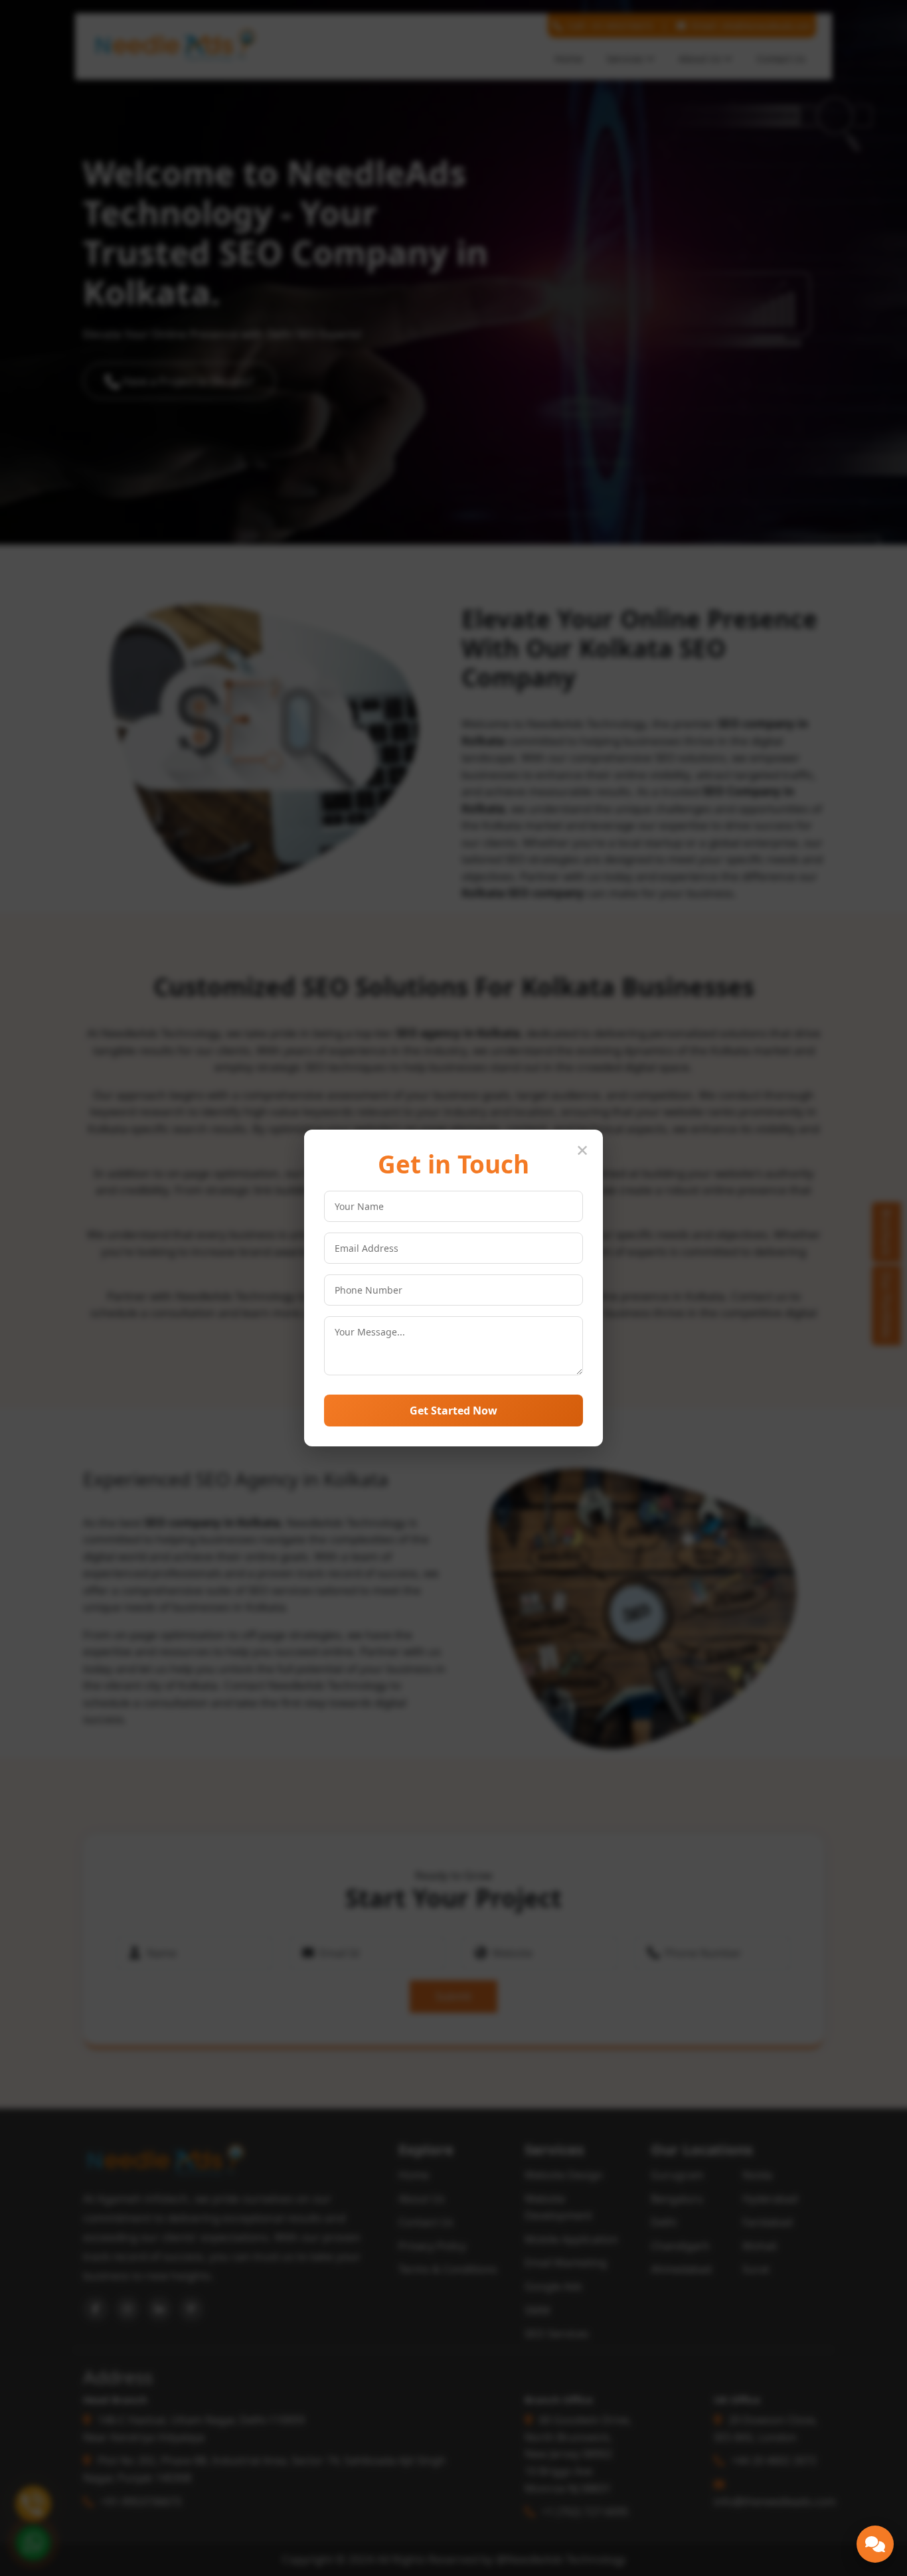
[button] (875, 2544)
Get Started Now (453, 1411)
